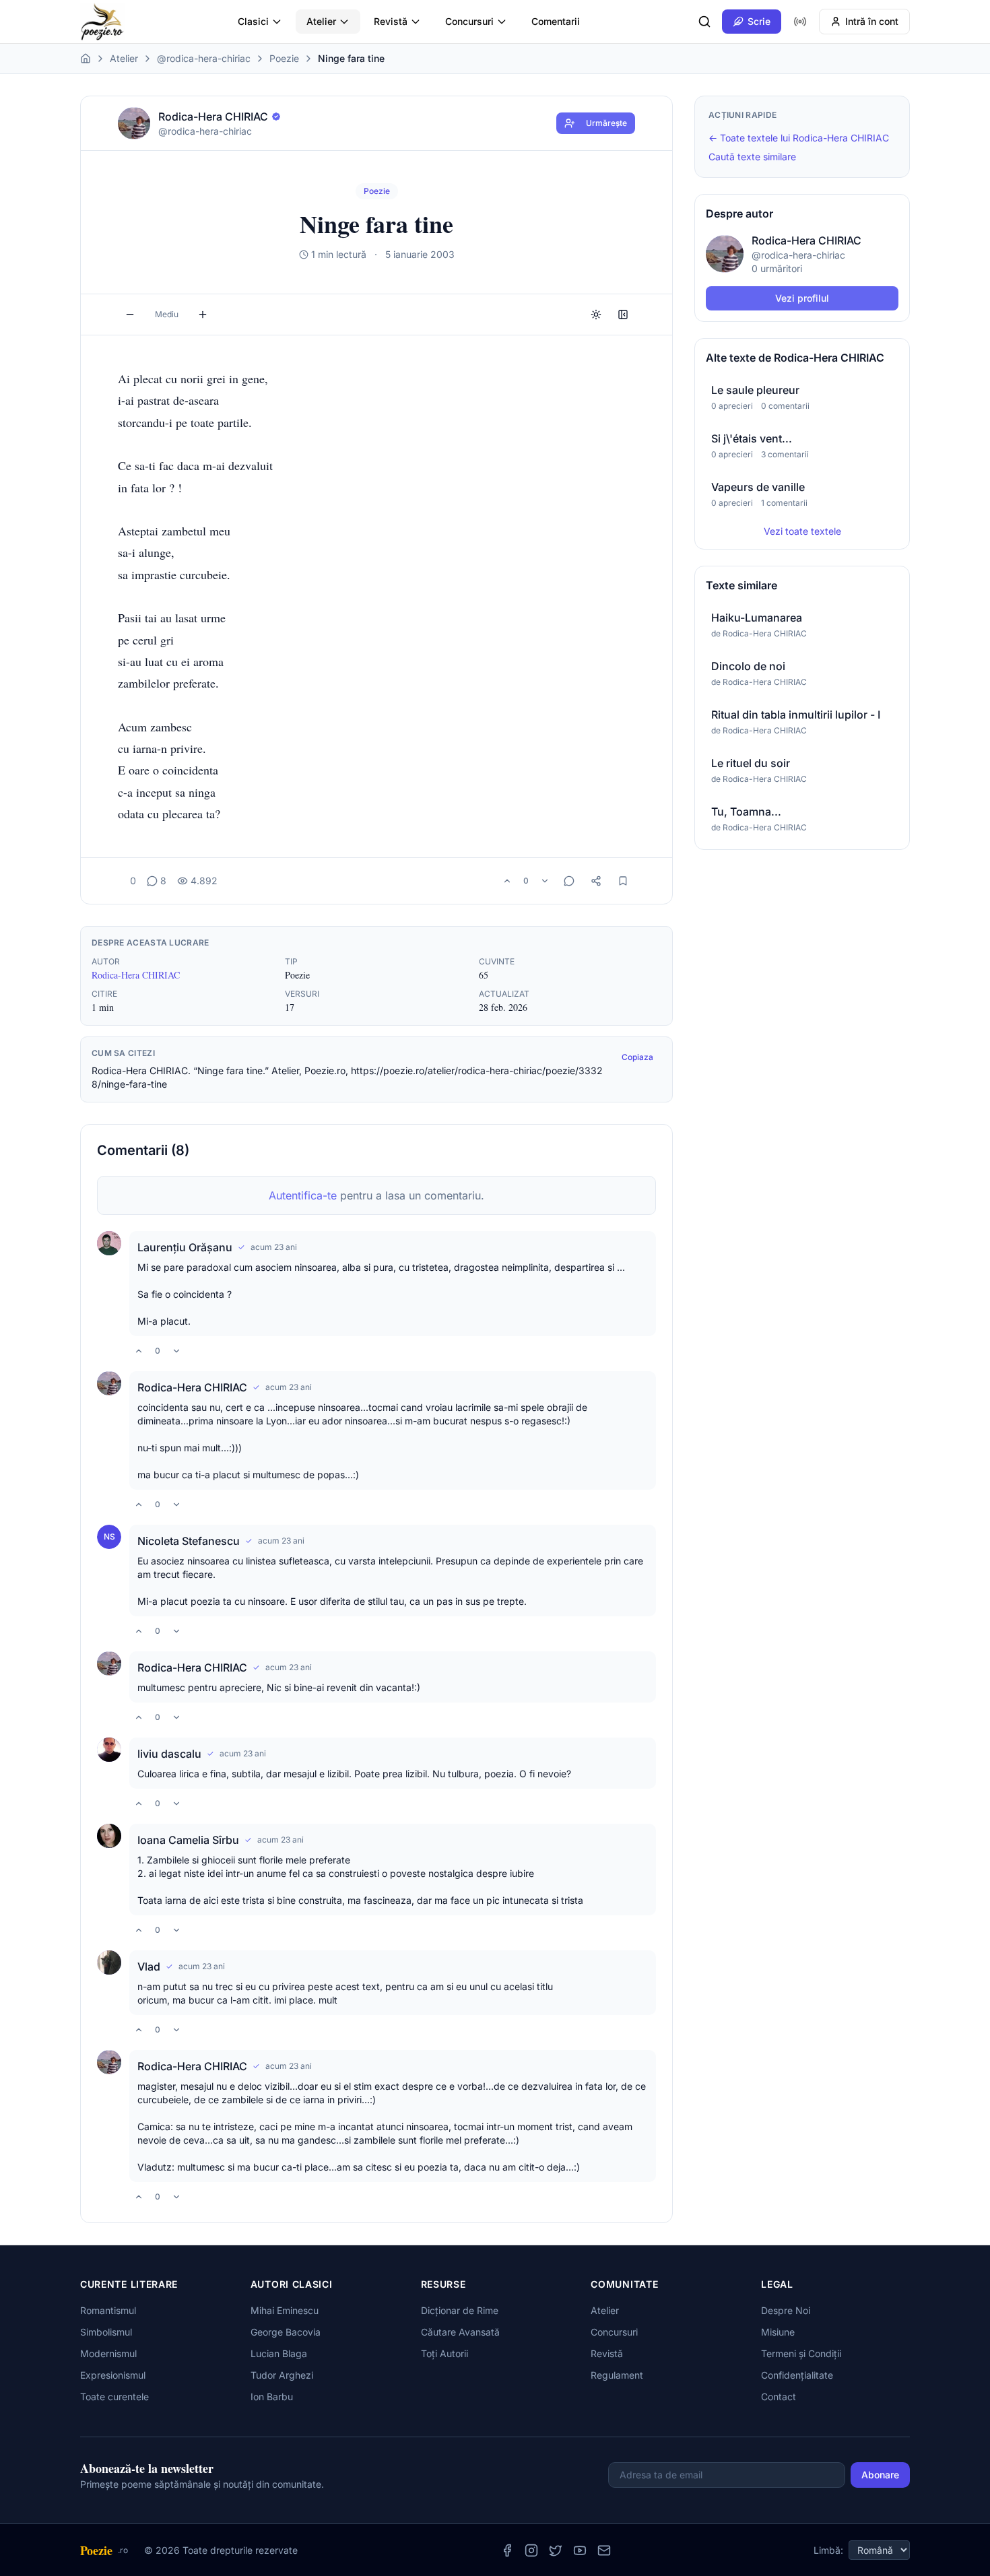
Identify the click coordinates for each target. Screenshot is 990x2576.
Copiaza (637, 1057)
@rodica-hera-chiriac (204, 58)
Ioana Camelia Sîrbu (188, 1840)
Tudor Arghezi (282, 2375)
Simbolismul (106, 2332)
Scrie (759, 21)
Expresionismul (113, 2375)
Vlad (149, 1967)
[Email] (604, 2550)
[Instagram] (531, 2550)
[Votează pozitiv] (507, 881)
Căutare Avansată (460, 2332)
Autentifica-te (303, 1195)
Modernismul (108, 2353)
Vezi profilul (802, 298)
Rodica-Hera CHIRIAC (136, 975)
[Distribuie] (596, 881)
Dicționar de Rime (460, 2310)
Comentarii (556, 21)
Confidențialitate (797, 2375)
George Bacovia (286, 2332)
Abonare (880, 2475)
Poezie (284, 58)
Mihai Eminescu (285, 2310)
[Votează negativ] (545, 881)
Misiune (778, 2332)
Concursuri (469, 21)
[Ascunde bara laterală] (623, 315)
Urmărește (606, 123)
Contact (779, 2397)
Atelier (321, 21)
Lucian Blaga (279, 2353)
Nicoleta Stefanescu (189, 1541)
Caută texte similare (752, 157)
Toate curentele (114, 2397)
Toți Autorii (444, 2353)
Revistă (391, 21)
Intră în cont (872, 21)
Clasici (253, 21)
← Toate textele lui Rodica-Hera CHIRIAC (799, 138)
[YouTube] (580, 2550)
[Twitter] (556, 2550)
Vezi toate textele (802, 531)
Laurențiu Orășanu (185, 1247)
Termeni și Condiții (801, 2353)
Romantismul (108, 2310)
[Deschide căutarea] (704, 22)
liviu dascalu (169, 1754)
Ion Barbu (272, 2397)
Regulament (617, 2375)
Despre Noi (786, 2310)
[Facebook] (507, 2550)
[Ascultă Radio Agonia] (800, 22)
